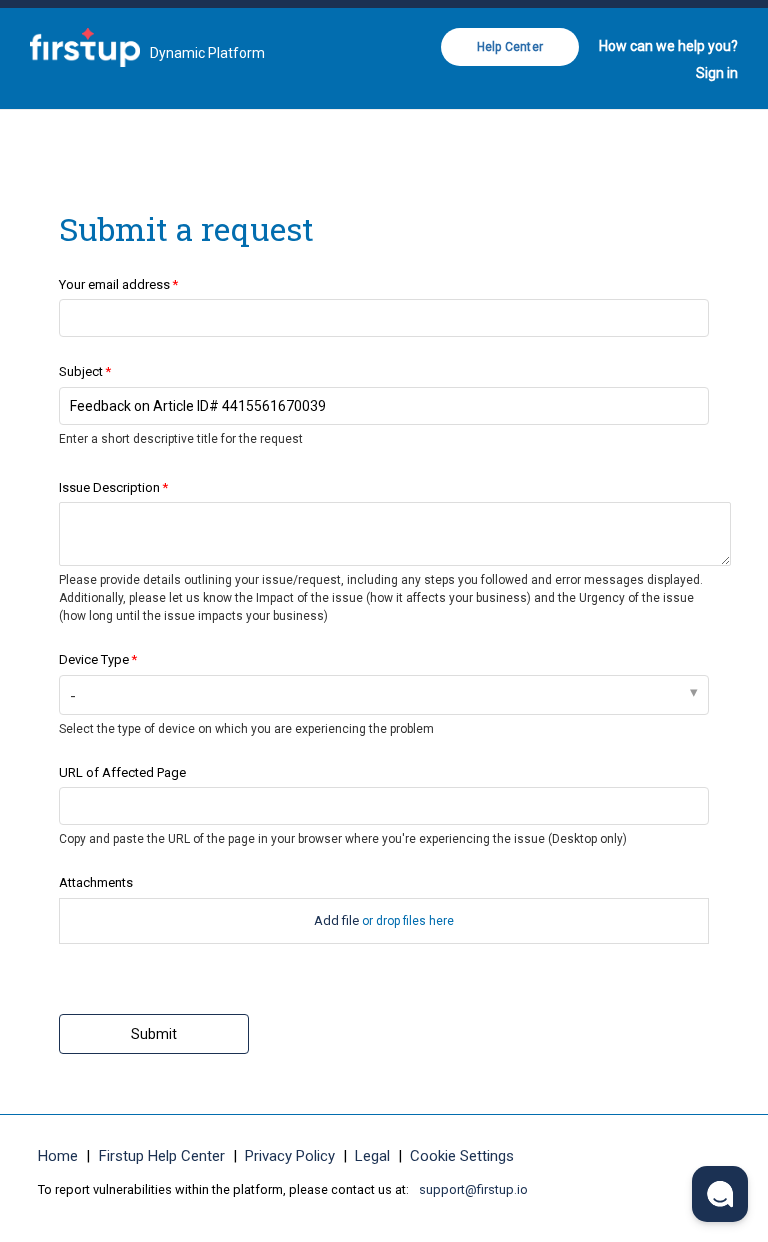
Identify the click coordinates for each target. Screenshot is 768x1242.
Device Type (94, 659)
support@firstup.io (473, 1189)
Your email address (114, 284)
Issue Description (109, 487)
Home (58, 1156)
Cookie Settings (462, 1156)
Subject (81, 371)
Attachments (96, 882)
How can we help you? (668, 46)
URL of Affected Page (122, 772)
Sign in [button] (717, 73)
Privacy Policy (290, 1156)
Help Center (510, 47)
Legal (372, 1156)
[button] (720, 1194)
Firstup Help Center (162, 1156)
